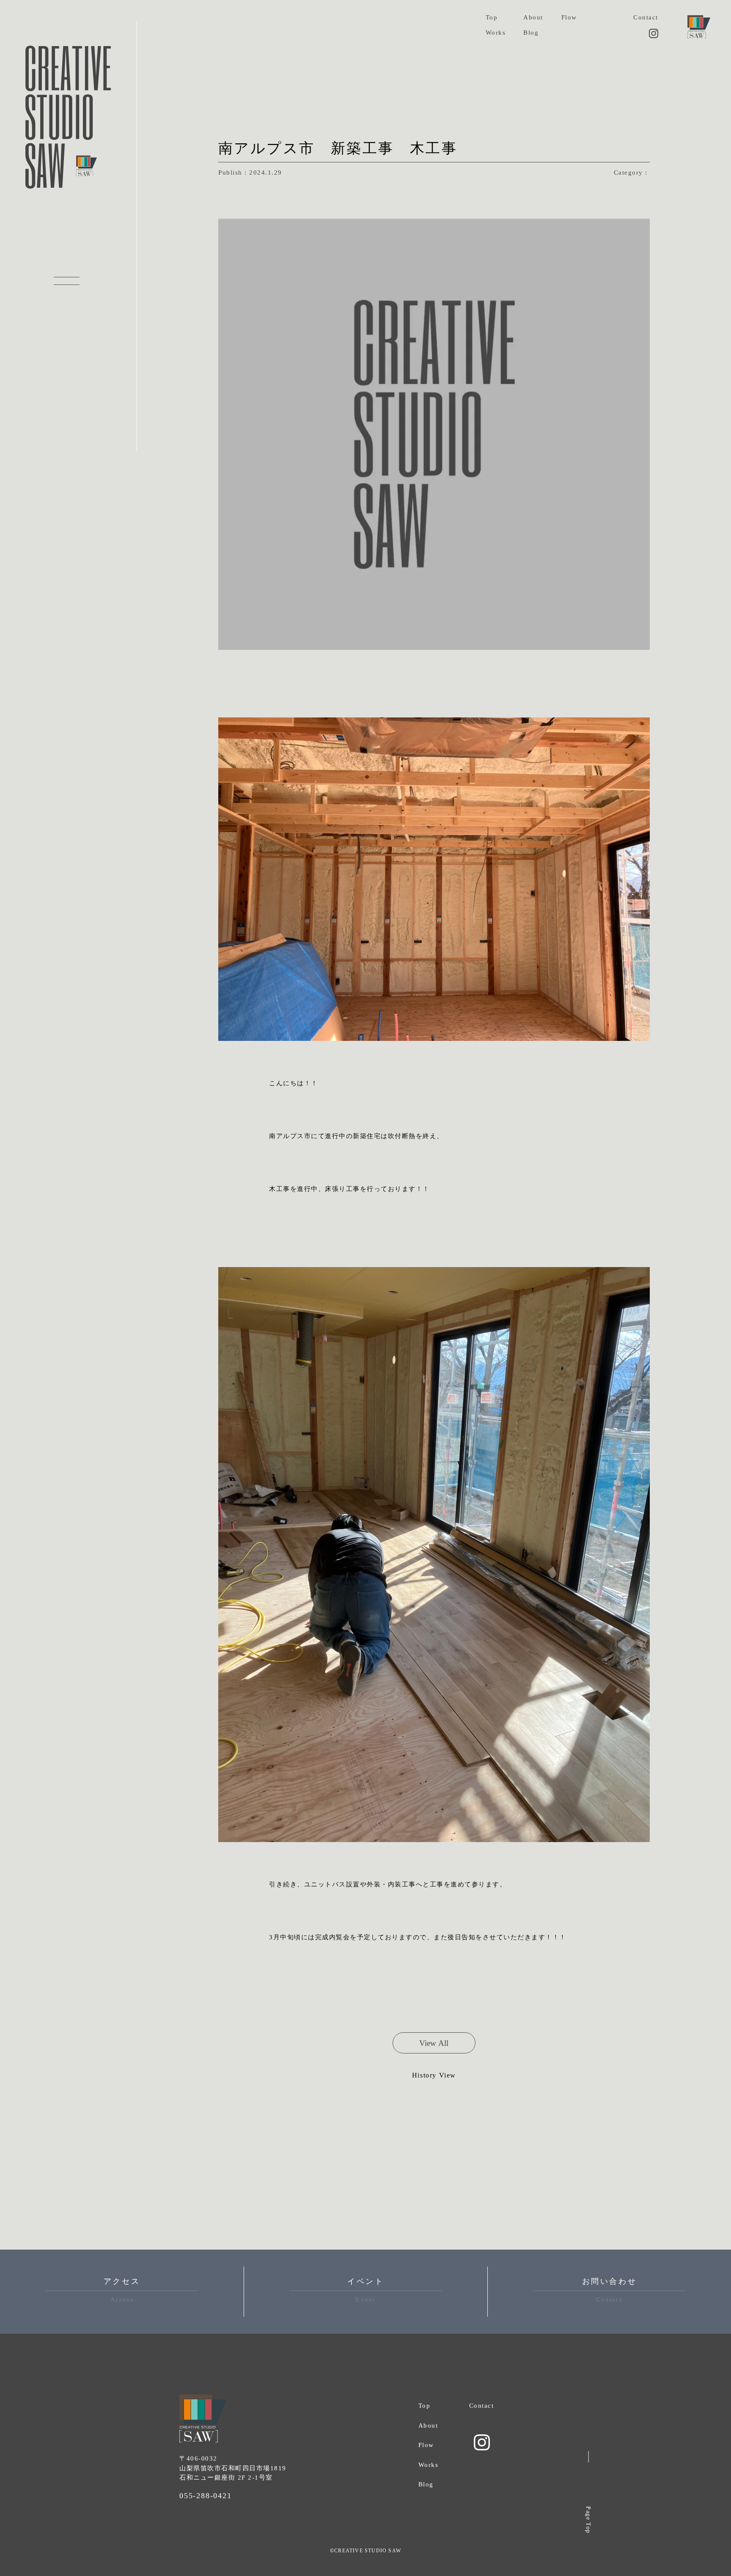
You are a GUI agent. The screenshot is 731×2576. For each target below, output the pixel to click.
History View (434, 2075)
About (533, 17)
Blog (531, 33)
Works (496, 33)
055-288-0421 (206, 2496)
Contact (646, 17)
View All (434, 2043)
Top (492, 17)
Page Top (588, 2520)
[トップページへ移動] (699, 27)
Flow (569, 17)
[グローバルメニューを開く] (67, 281)
